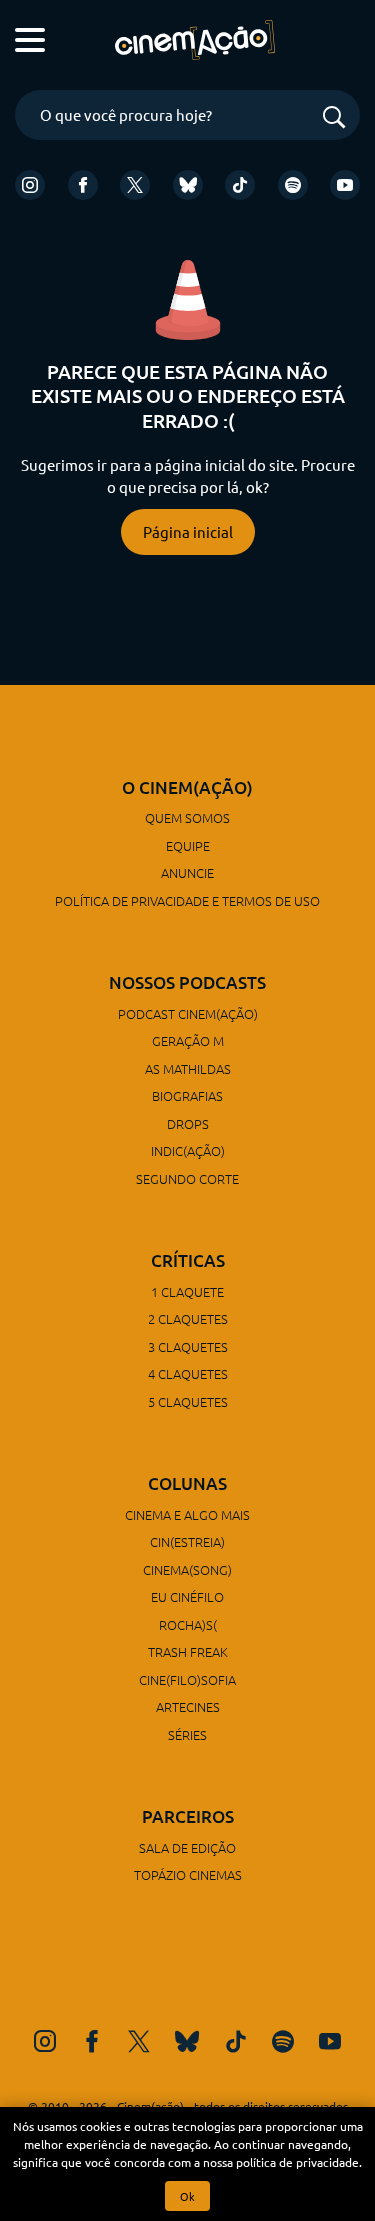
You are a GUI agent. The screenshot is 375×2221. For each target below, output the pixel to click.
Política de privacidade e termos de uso (187, 900)
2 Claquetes (188, 1318)
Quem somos (187, 817)
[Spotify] (293, 185)
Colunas (187, 1483)
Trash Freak (188, 1651)
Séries (187, 1734)
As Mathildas (188, 1068)
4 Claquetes (188, 1373)
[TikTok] (240, 185)
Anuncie (187, 872)
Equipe (188, 845)
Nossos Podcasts (187, 982)
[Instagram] (30, 185)
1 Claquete (187, 1291)
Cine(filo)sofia (187, 1679)
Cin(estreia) (187, 1541)
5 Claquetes (188, 1401)
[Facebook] (83, 185)
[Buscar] (334, 118)
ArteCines (188, 1706)
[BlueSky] (188, 185)
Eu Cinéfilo (187, 1596)
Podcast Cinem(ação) (188, 1013)
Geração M (188, 1040)
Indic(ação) (188, 1150)
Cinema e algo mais (187, 1514)
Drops (188, 1123)
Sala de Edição (187, 1847)
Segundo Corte (187, 1178)
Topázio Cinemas (188, 1874)
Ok (187, 2196)
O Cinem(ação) (187, 787)
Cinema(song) (187, 1569)
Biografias (187, 1095)
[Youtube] (345, 185)
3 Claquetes (188, 1346)
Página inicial (188, 531)
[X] (135, 185)
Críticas (188, 1260)
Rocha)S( (188, 1624)
